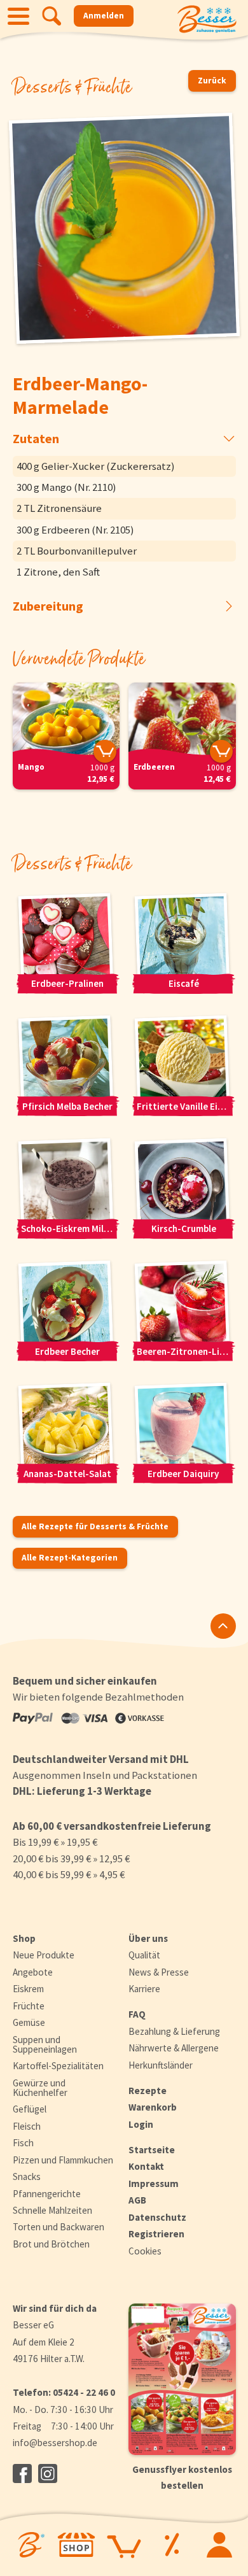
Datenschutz (157, 2217)
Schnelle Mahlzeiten (52, 2210)
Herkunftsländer (161, 2065)
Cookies (145, 2251)
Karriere (144, 1989)
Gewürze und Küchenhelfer (40, 2088)
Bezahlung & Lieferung (174, 2031)
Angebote (33, 1972)
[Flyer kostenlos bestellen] (182, 2379)
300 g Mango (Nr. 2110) (66, 487)
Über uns (148, 1938)
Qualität (144, 1955)
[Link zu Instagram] (48, 2473)
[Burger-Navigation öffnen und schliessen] (18, 16)
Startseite (152, 2150)
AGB (137, 2200)
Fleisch (27, 2126)
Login (141, 2124)
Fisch (23, 2143)
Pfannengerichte (47, 2194)
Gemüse (29, 2022)
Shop (24, 1938)
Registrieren (156, 2234)
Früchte (29, 2006)
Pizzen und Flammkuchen (63, 2160)
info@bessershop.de (55, 2443)
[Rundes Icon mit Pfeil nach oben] (223, 1626)
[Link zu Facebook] (22, 2473)
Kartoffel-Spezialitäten (58, 2066)
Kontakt (146, 2166)
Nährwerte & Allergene (174, 2048)
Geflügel (30, 2109)
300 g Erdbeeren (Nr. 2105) (75, 530)
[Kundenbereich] (219, 2545)
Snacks (27, 2176)
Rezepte (148, 2091)
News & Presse (159, 1972)
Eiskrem (28, 1989)
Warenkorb (153, 2107)
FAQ (137, 2014)
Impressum (154, 2183)
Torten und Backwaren (59, 2227)
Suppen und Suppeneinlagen (45, 2044)
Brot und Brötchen (51, 2244)
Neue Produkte (44, 1955)
